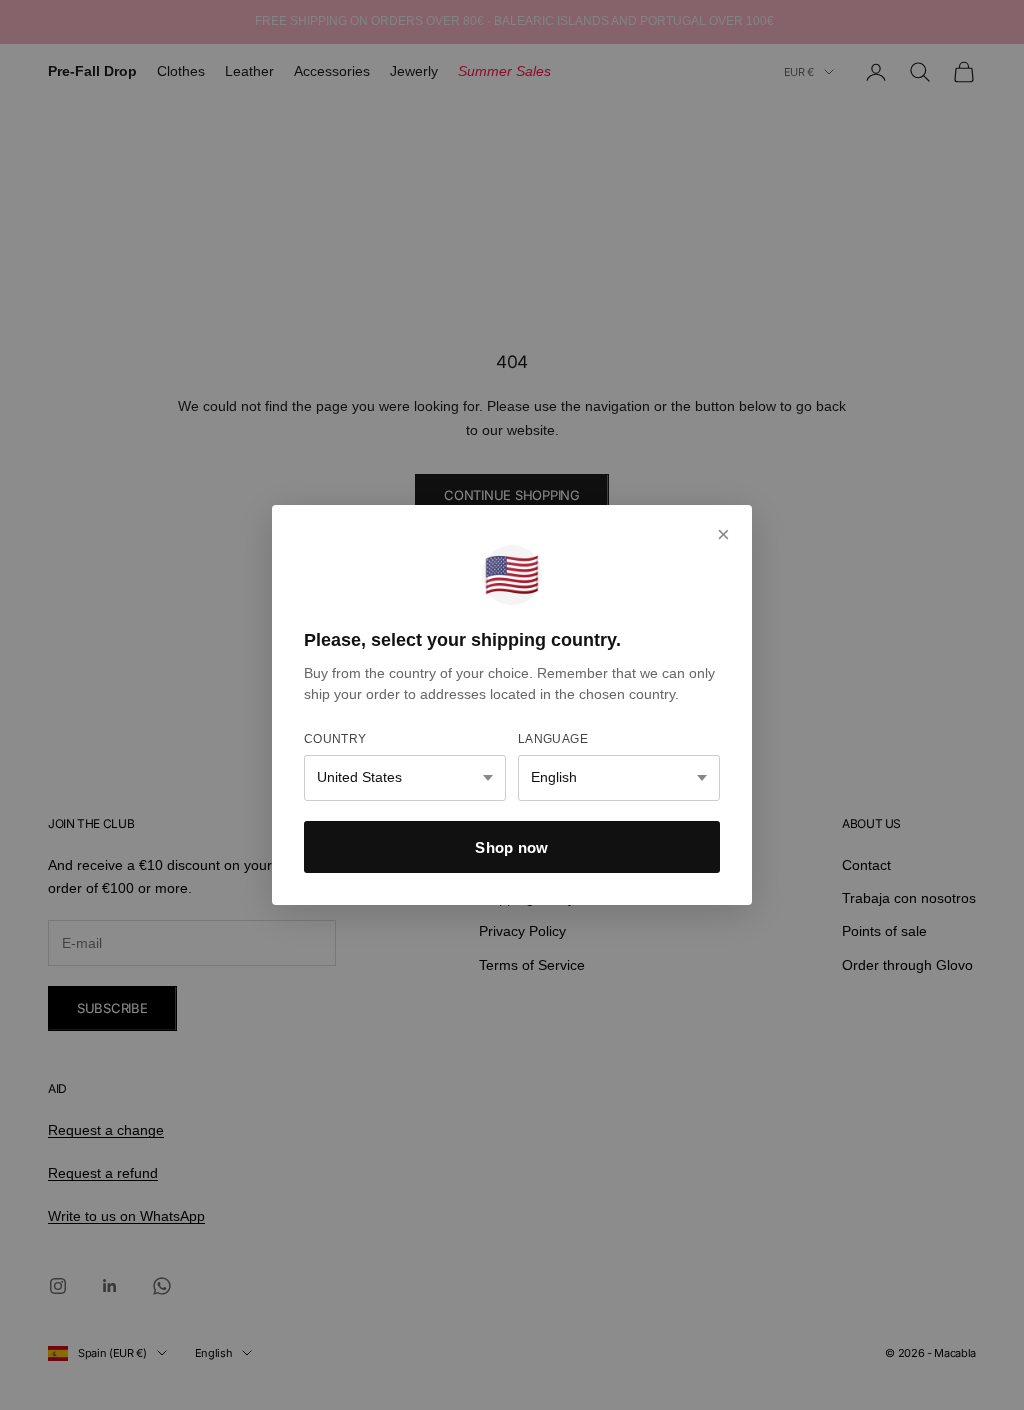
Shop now (511, 847)
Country (335, 739)
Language (553, 739)
